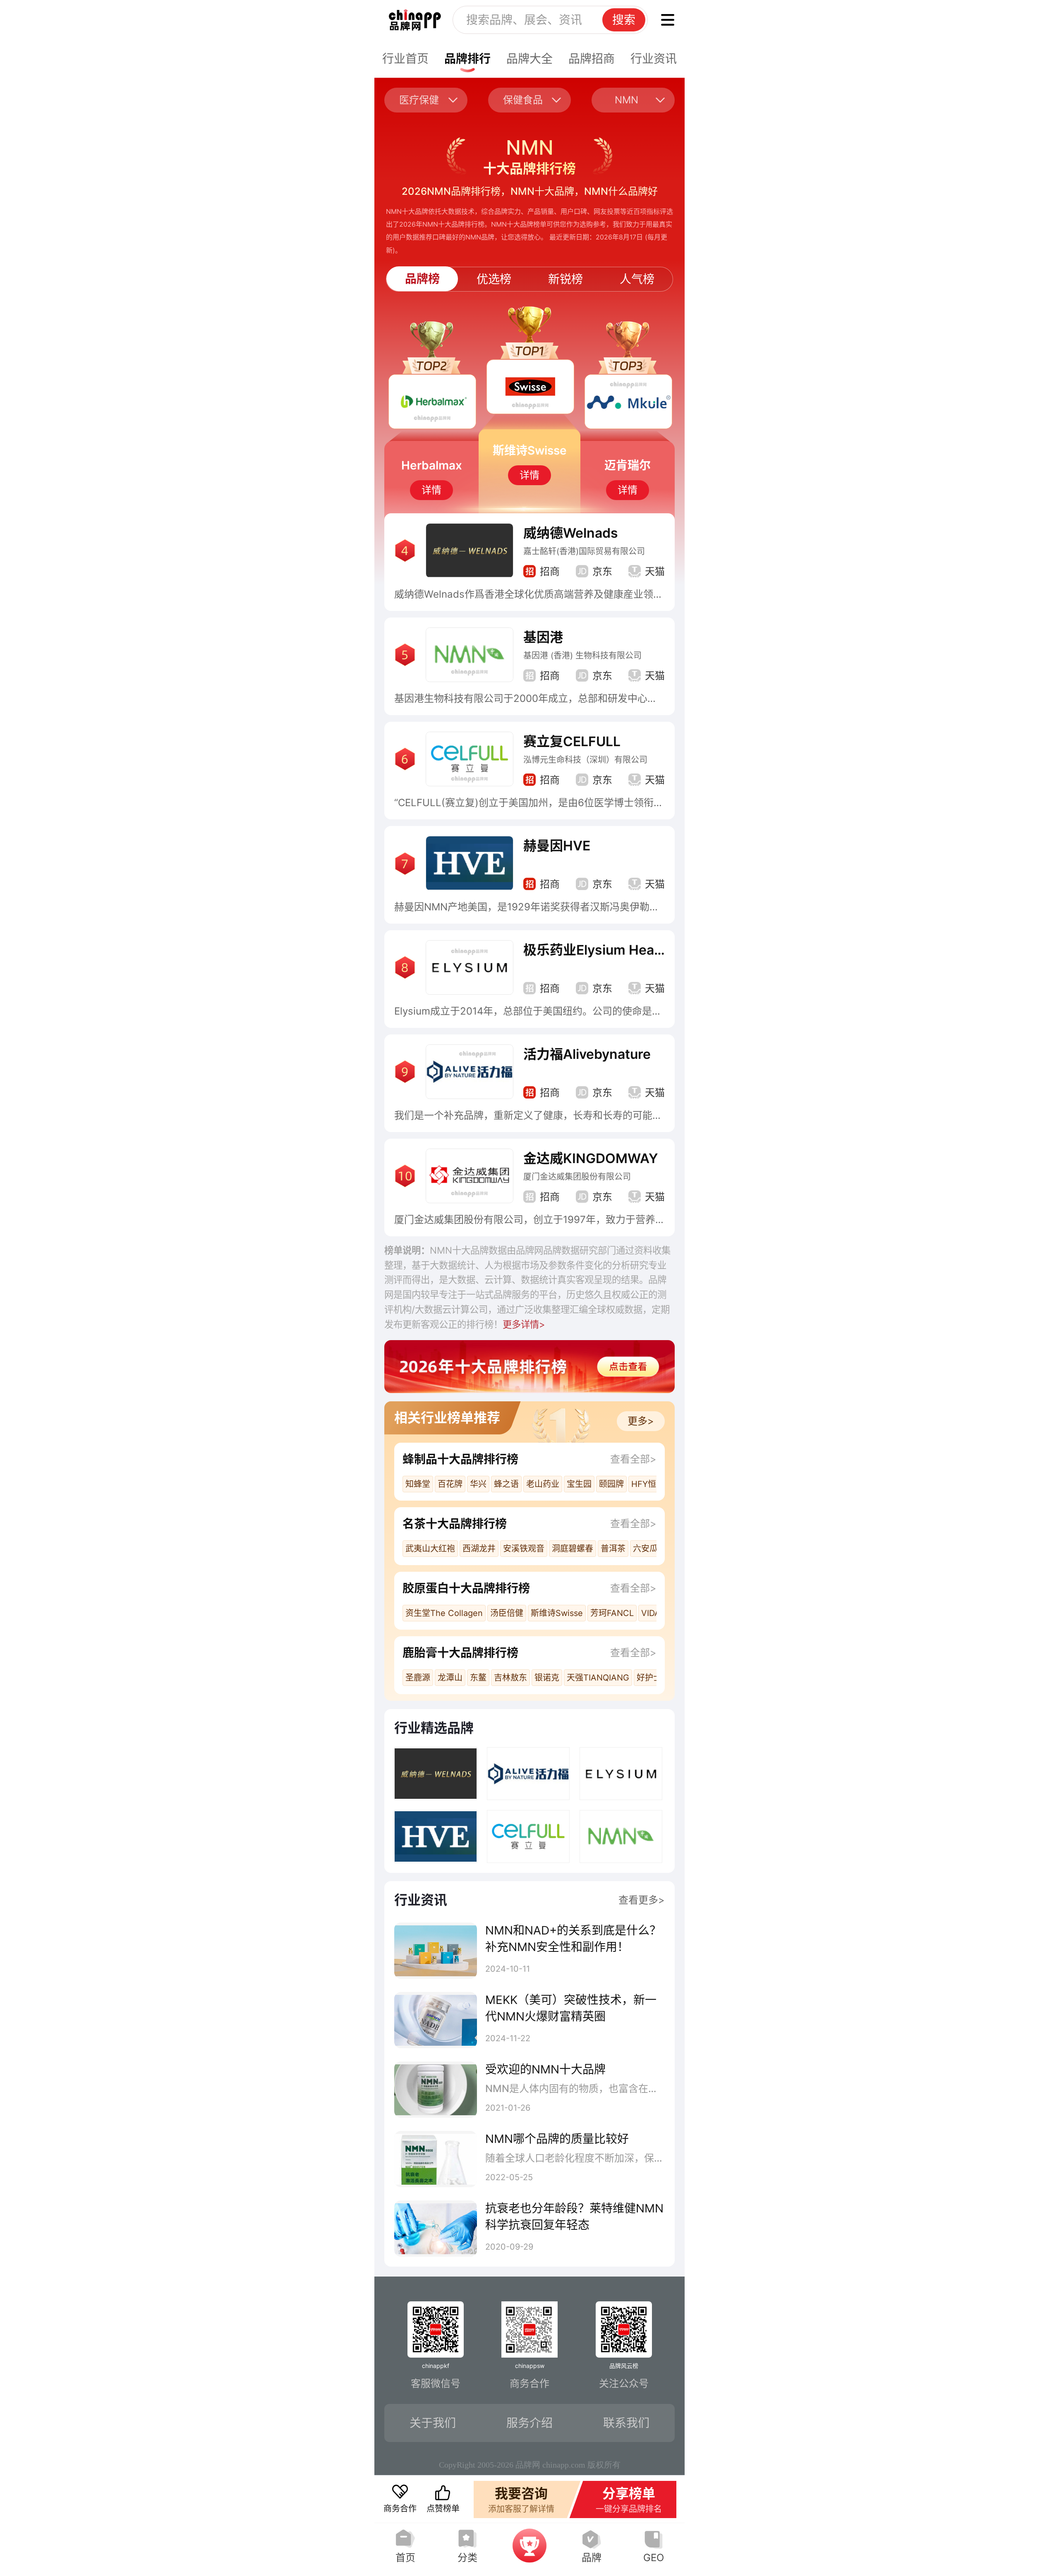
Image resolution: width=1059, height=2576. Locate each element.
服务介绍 (529, 2423)
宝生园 (579, 1484)
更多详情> (524, 1324)
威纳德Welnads (571, 533)
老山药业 (543, 1484)
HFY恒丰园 (652, 1484)
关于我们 (433, 2423)
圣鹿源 (418, 1678)
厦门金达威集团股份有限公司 (577, 1177)
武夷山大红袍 (430, 1549)
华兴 (478, 1484)
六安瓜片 (649, 1549)
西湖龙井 (479, 1549)
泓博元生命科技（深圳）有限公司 (585, 760)
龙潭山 (450, 1678)
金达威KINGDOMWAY (591, 1158)
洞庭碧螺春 (573, 1549)
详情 (431, 490)
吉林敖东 (510, 1678)
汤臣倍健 (507, 1613)
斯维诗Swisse (557, 1613)
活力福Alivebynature (587, 1054)
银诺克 (547, 1678)
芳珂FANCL (612, 1613)
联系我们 (626, 2423)
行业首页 (405, 59)
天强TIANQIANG (598, 1678)
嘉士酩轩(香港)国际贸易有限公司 (584, 551)
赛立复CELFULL (572, 741)
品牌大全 (529, 59)
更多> (641, 1421)
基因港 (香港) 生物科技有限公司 (582, 656)
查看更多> (642, 1900)
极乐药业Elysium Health (597, 950)
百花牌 (450, 1484)
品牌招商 (592, 59)
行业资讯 (654, 59)
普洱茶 (613, 1549)
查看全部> (633, 1459)
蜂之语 (506, 1484)
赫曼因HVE (557, 846)
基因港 (543, 637)
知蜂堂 (418, 1484)
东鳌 (478, 1678)
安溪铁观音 (524, 1549)
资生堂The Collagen (444, 1613)
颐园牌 (611, 1484)
